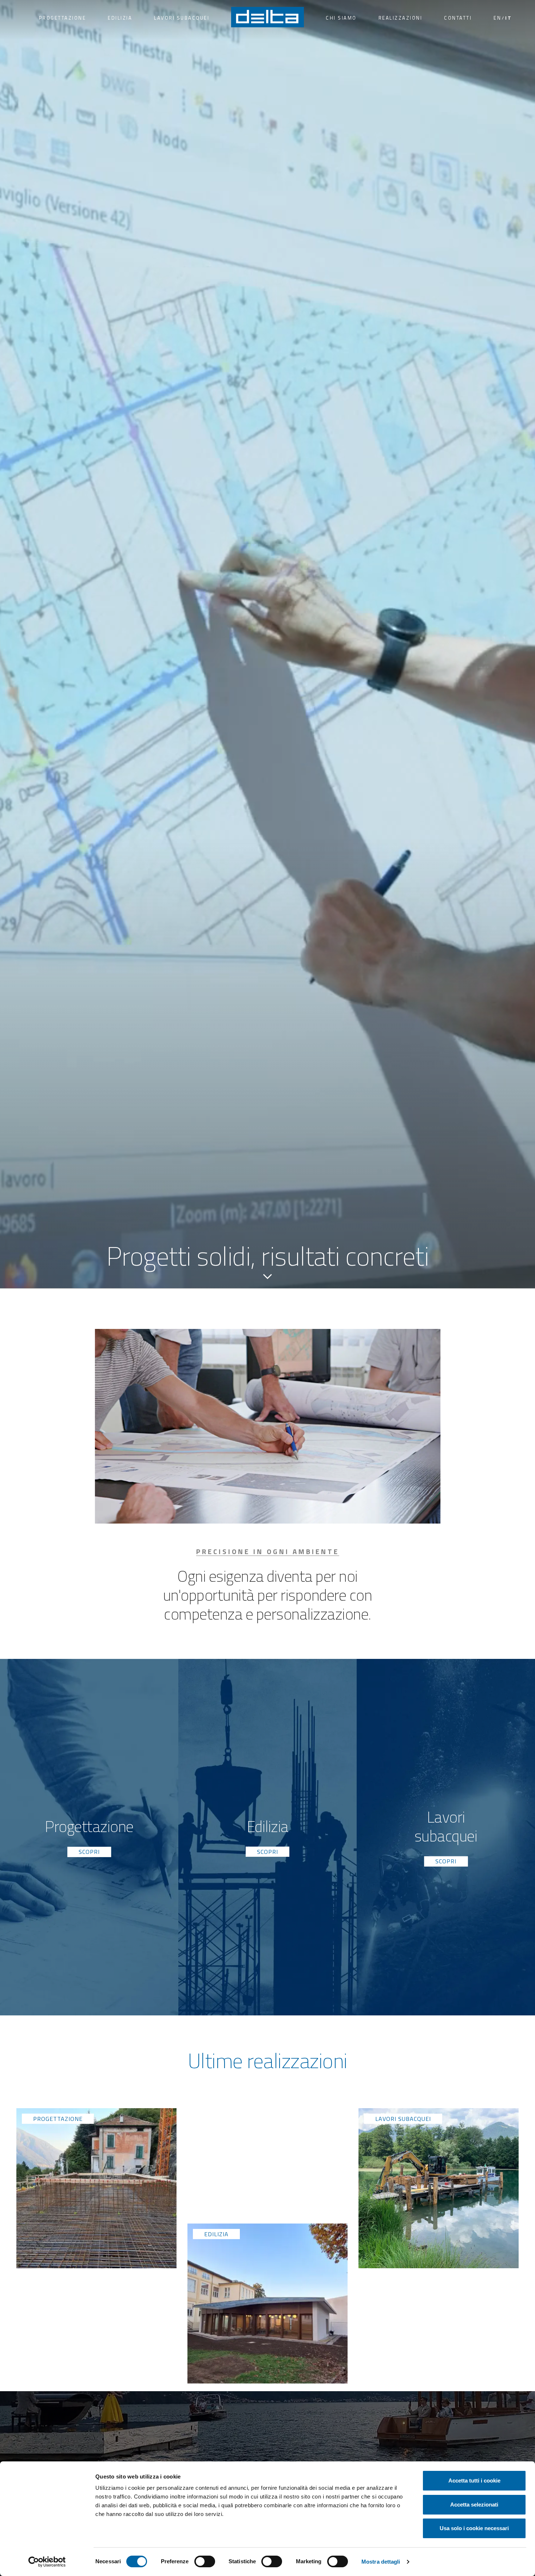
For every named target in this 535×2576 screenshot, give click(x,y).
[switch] (205, 2561)
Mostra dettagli (381, 2562)
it (508, 18)
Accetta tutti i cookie (474, 2481)
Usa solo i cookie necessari (474, 2528)
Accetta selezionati (474, 2505)
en (497, 18)
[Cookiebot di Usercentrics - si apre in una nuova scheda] (47, 2562)
